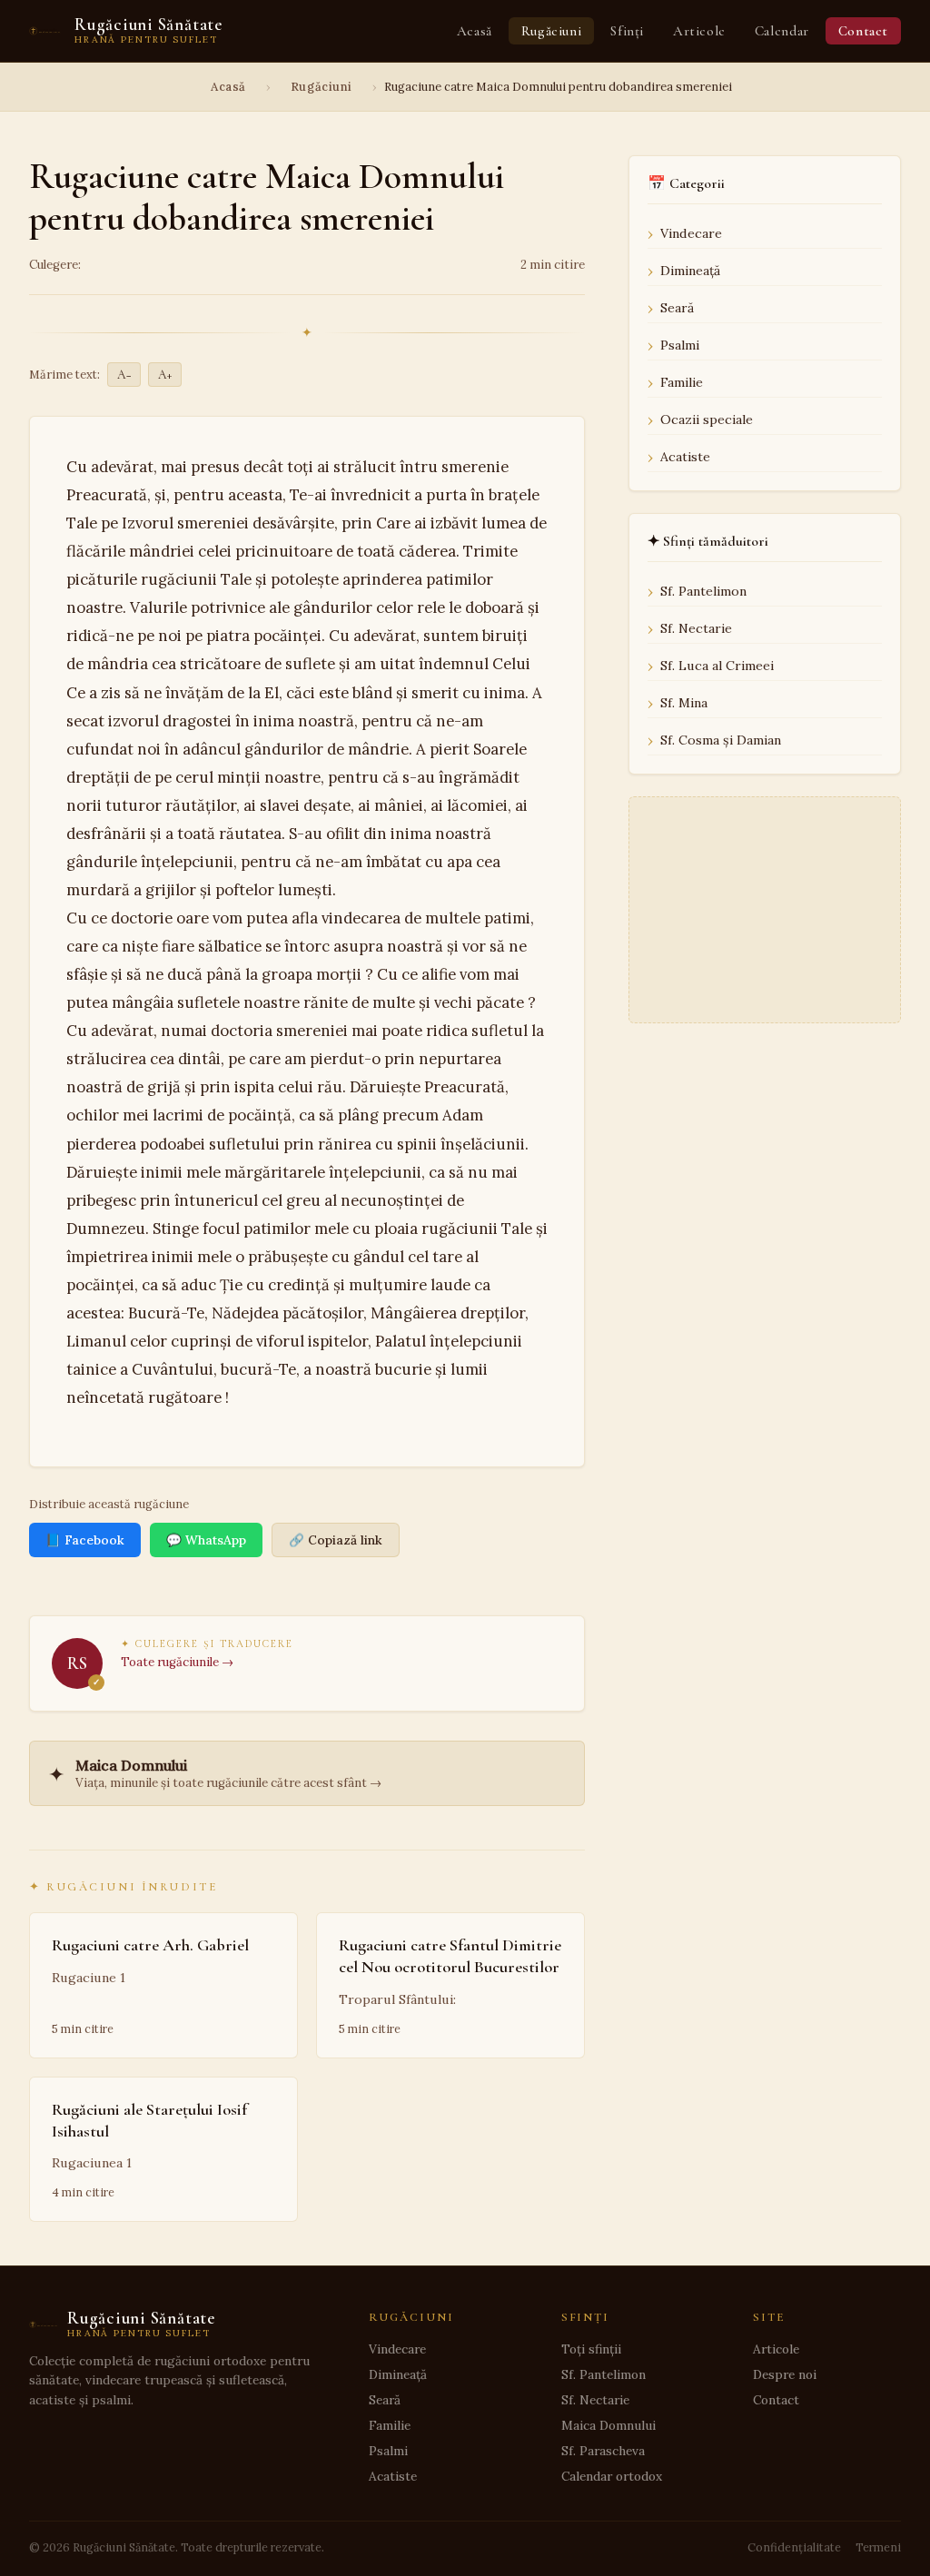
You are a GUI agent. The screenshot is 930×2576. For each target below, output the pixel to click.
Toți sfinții (591, 2349)
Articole (699, 31)
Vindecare (691, 233)
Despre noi (785, 2374)
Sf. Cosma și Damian (721, 740)
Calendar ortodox (612, 2476)
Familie (682, 382)
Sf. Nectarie (696, 628)
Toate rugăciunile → (177, 1662)
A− (124, 375)
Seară (677, 308)
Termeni (878, 2547)
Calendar (782, 31)
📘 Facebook (85, 1540)
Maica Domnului (608, 2425)
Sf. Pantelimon (703, 591)
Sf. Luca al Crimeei (717, 666)
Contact (863, 31)
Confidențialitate (794, 2547)
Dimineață (690, 271)
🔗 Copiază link (336, 1540)
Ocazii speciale (707, 419)
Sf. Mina (684, 703)
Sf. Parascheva (603, 2451)
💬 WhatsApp (206, 1540)
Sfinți (627, 31)
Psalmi (680, 345)
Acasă (475, 31)
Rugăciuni (551, 31)
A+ (165, 375)
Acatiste (685, 457)
